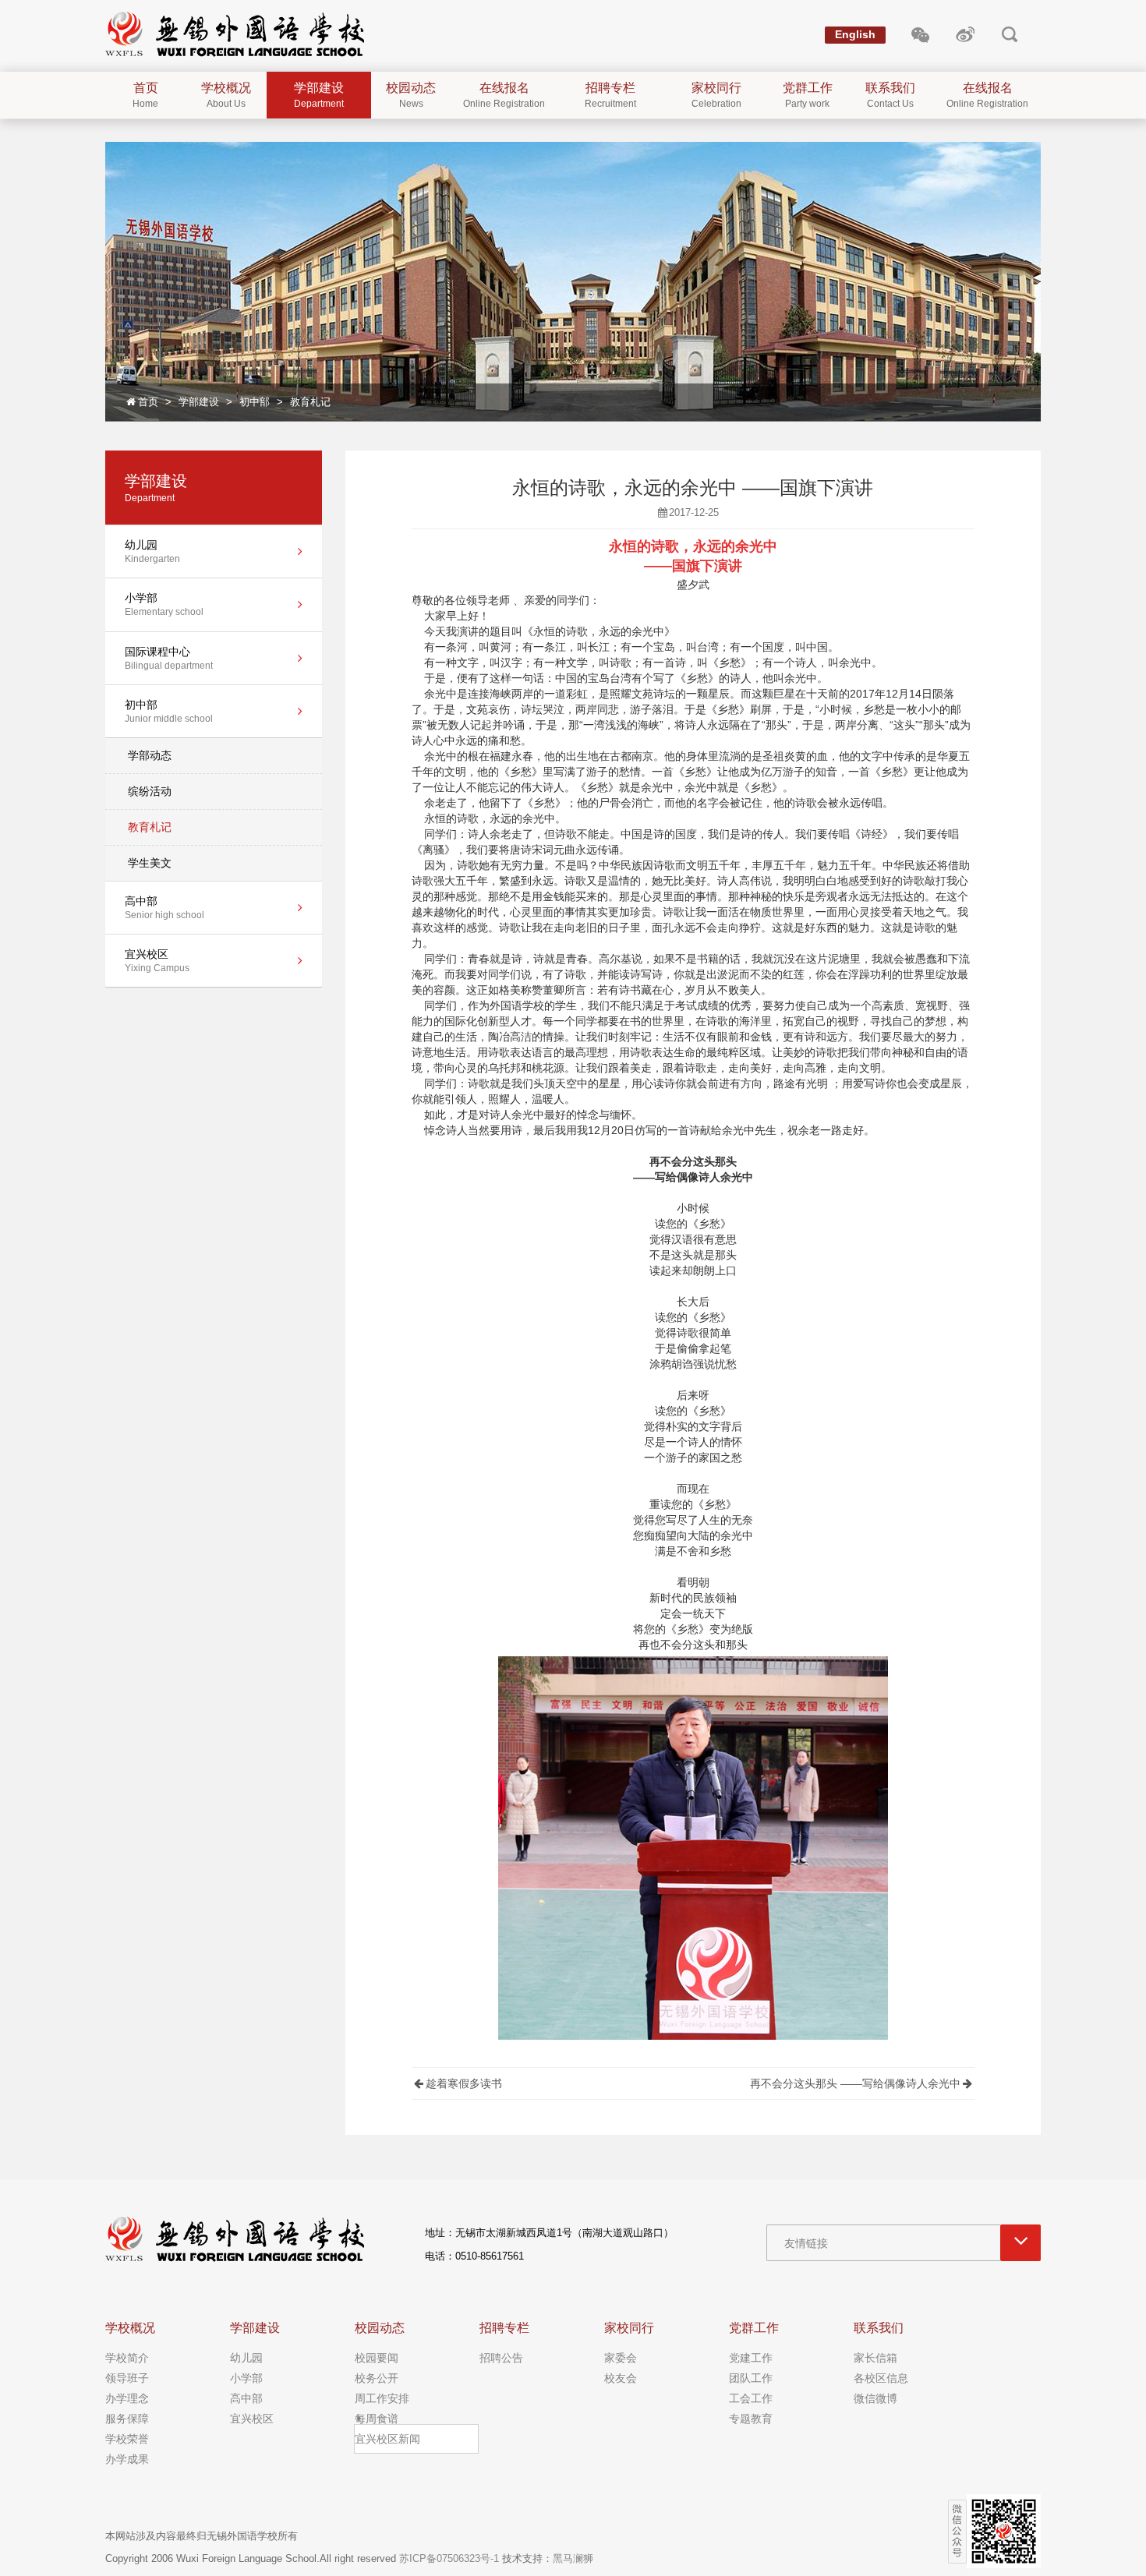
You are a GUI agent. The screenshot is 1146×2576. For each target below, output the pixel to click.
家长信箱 (875, 2358)
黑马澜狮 (573, 2558)
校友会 (621, 2378)
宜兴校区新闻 (387, 2439)
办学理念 (127, 2398)
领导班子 (127, 2378)
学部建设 (199, 402)
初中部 (255, 402)
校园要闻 (377, 2358)
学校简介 (127, 2358)
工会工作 (751, 2398)
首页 (148, 402)
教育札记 (310, 402)
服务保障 (127, 2419)
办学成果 (127, 2459)
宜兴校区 (252, 2419)
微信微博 (875, 2398)
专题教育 (751, 2419)
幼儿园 (246, 2358)
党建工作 (751, 2358)
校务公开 (377, 2378)
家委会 (621, 2358)
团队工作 (751, 2378)
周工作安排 (382, 2398)
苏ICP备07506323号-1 (449, 2558)
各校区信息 (881, 2378)
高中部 (246, 2398)
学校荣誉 (127, 2439)
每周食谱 (377, 2419)
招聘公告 (501, 2358)
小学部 (246, 2378)
